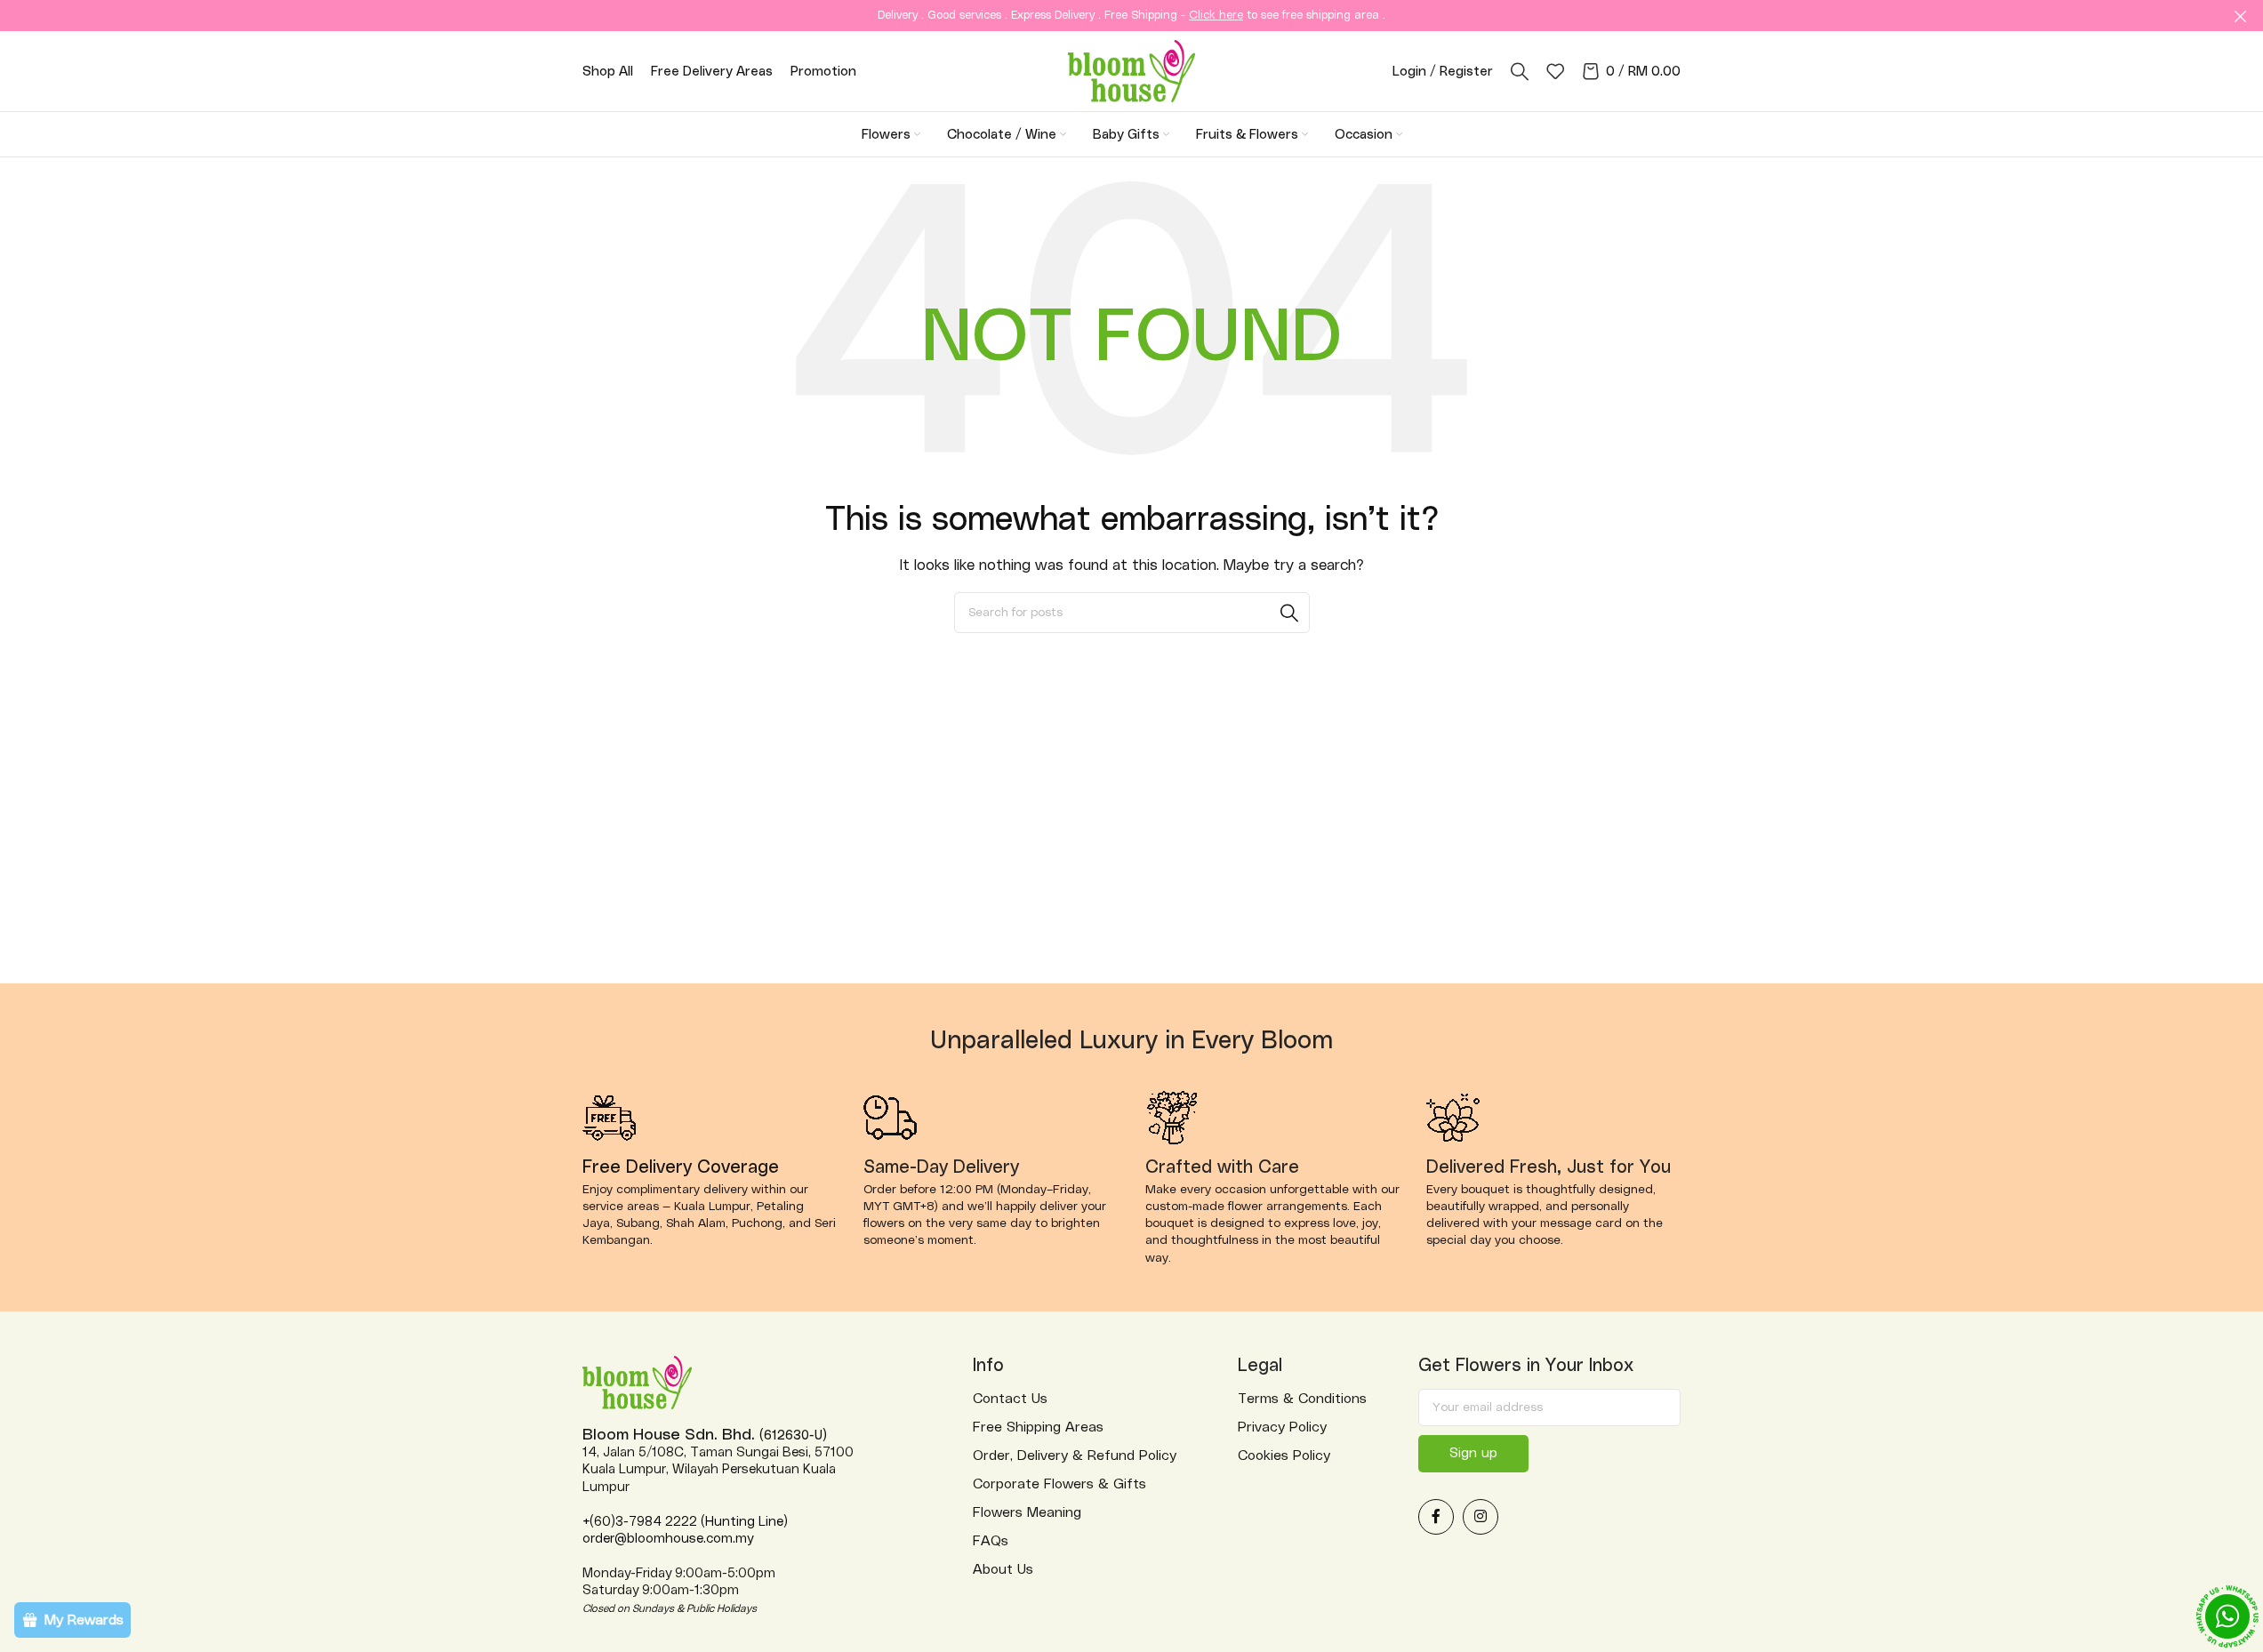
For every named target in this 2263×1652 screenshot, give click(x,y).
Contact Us (1010, 1399)
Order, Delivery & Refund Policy (1075, 1456)
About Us (1003, 1569)
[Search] (1520, 71)
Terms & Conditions (1302, 1399)
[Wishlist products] (1555, 71)
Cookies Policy (1284, 1456)
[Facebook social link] (1436, 1517)
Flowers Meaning (1027, 1512)
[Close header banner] (2241, 16)
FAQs (991, 1541)
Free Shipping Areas (1038, 1427)
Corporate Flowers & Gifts (1059, 1484)
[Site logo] (1131, 70)
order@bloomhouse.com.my (668, 1539)
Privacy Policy (1282, 1427)
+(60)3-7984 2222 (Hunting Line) (685, 1522)
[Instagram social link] (1481, 1517)
